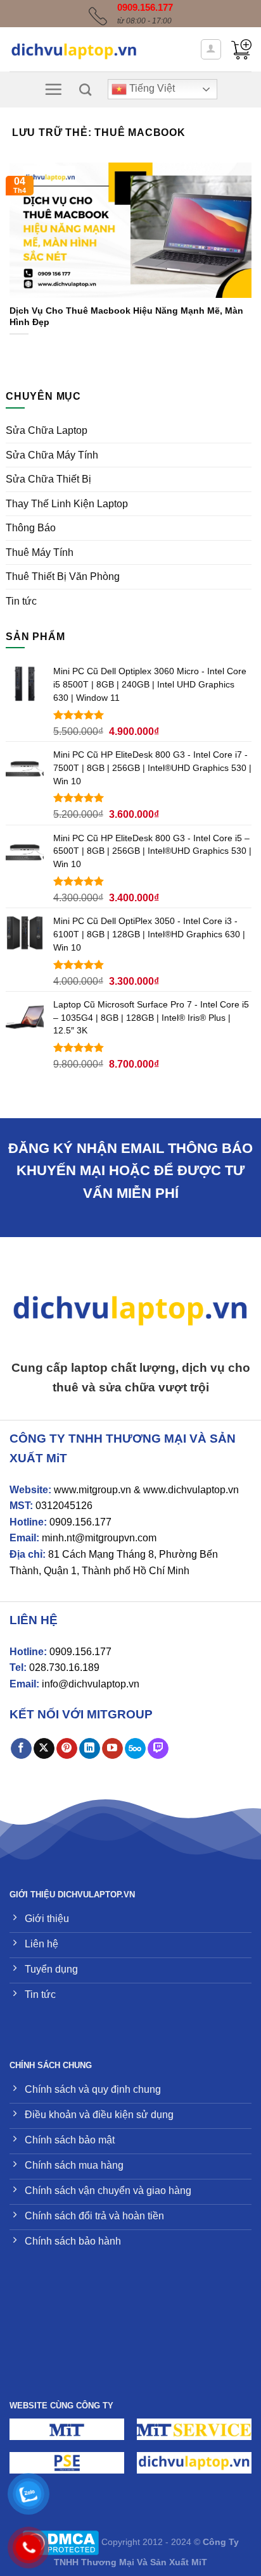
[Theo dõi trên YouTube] (112, 1749)
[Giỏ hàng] (241, 49)
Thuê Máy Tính (40, 552)
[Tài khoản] (211, 49)
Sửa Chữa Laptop (47, 430)
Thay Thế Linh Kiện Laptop (67, 504)
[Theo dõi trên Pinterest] (67, 1749)
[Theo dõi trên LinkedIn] (90, 1749)
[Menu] (53, 89)
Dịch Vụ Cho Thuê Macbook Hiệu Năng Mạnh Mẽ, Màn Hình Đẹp (126, 317)
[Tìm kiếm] (85, 89)
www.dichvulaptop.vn (191, 1490)
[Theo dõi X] (44, 1749)
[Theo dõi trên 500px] (135, 1749)
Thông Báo (31, 528)
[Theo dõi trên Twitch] (158, 1749)
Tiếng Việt (151, 89)
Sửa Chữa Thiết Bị (48, 479)
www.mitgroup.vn (92, 1490)
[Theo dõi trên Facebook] (21, 1749)
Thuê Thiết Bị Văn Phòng (63, 576)
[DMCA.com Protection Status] (60, 2542)
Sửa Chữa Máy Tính (52, 455)
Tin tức (21, 601)
